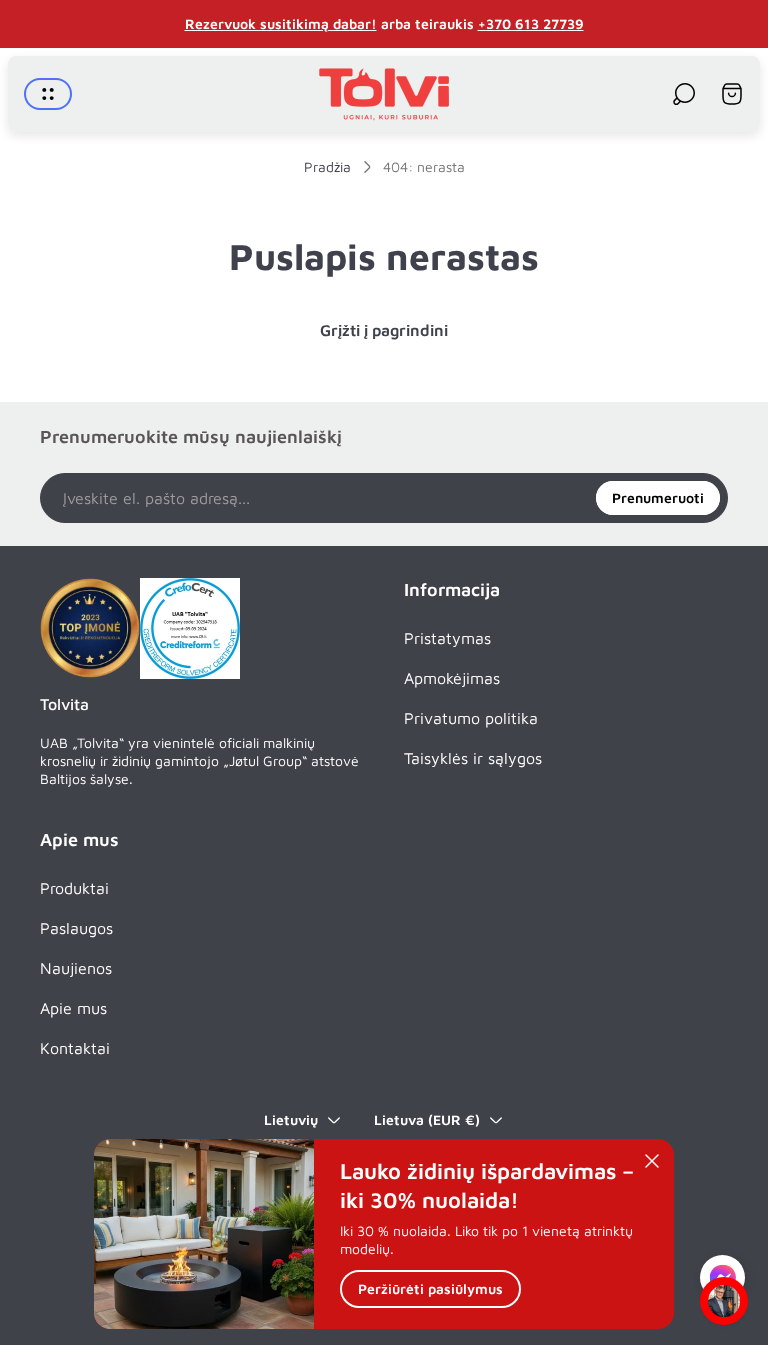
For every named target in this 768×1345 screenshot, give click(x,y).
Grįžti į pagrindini (384, 330)
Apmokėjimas (452, 678)
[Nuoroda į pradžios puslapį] (90, 628)
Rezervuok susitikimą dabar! (281, 23)
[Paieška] (684, 94)
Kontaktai (75, 1048)
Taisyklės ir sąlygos (473, 758)
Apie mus (73, 1008)
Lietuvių (291, 1119)
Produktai (74, 888)
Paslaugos (76, 928)
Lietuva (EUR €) (427, 1119)
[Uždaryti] (652, 1161)
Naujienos (76, 968)
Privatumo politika (471, 718)
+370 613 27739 (531, 23)
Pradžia (327, 166)
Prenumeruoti (658, 497)
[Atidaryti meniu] (48, 94)
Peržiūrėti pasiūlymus (430, 1288)
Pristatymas (447, 638)
